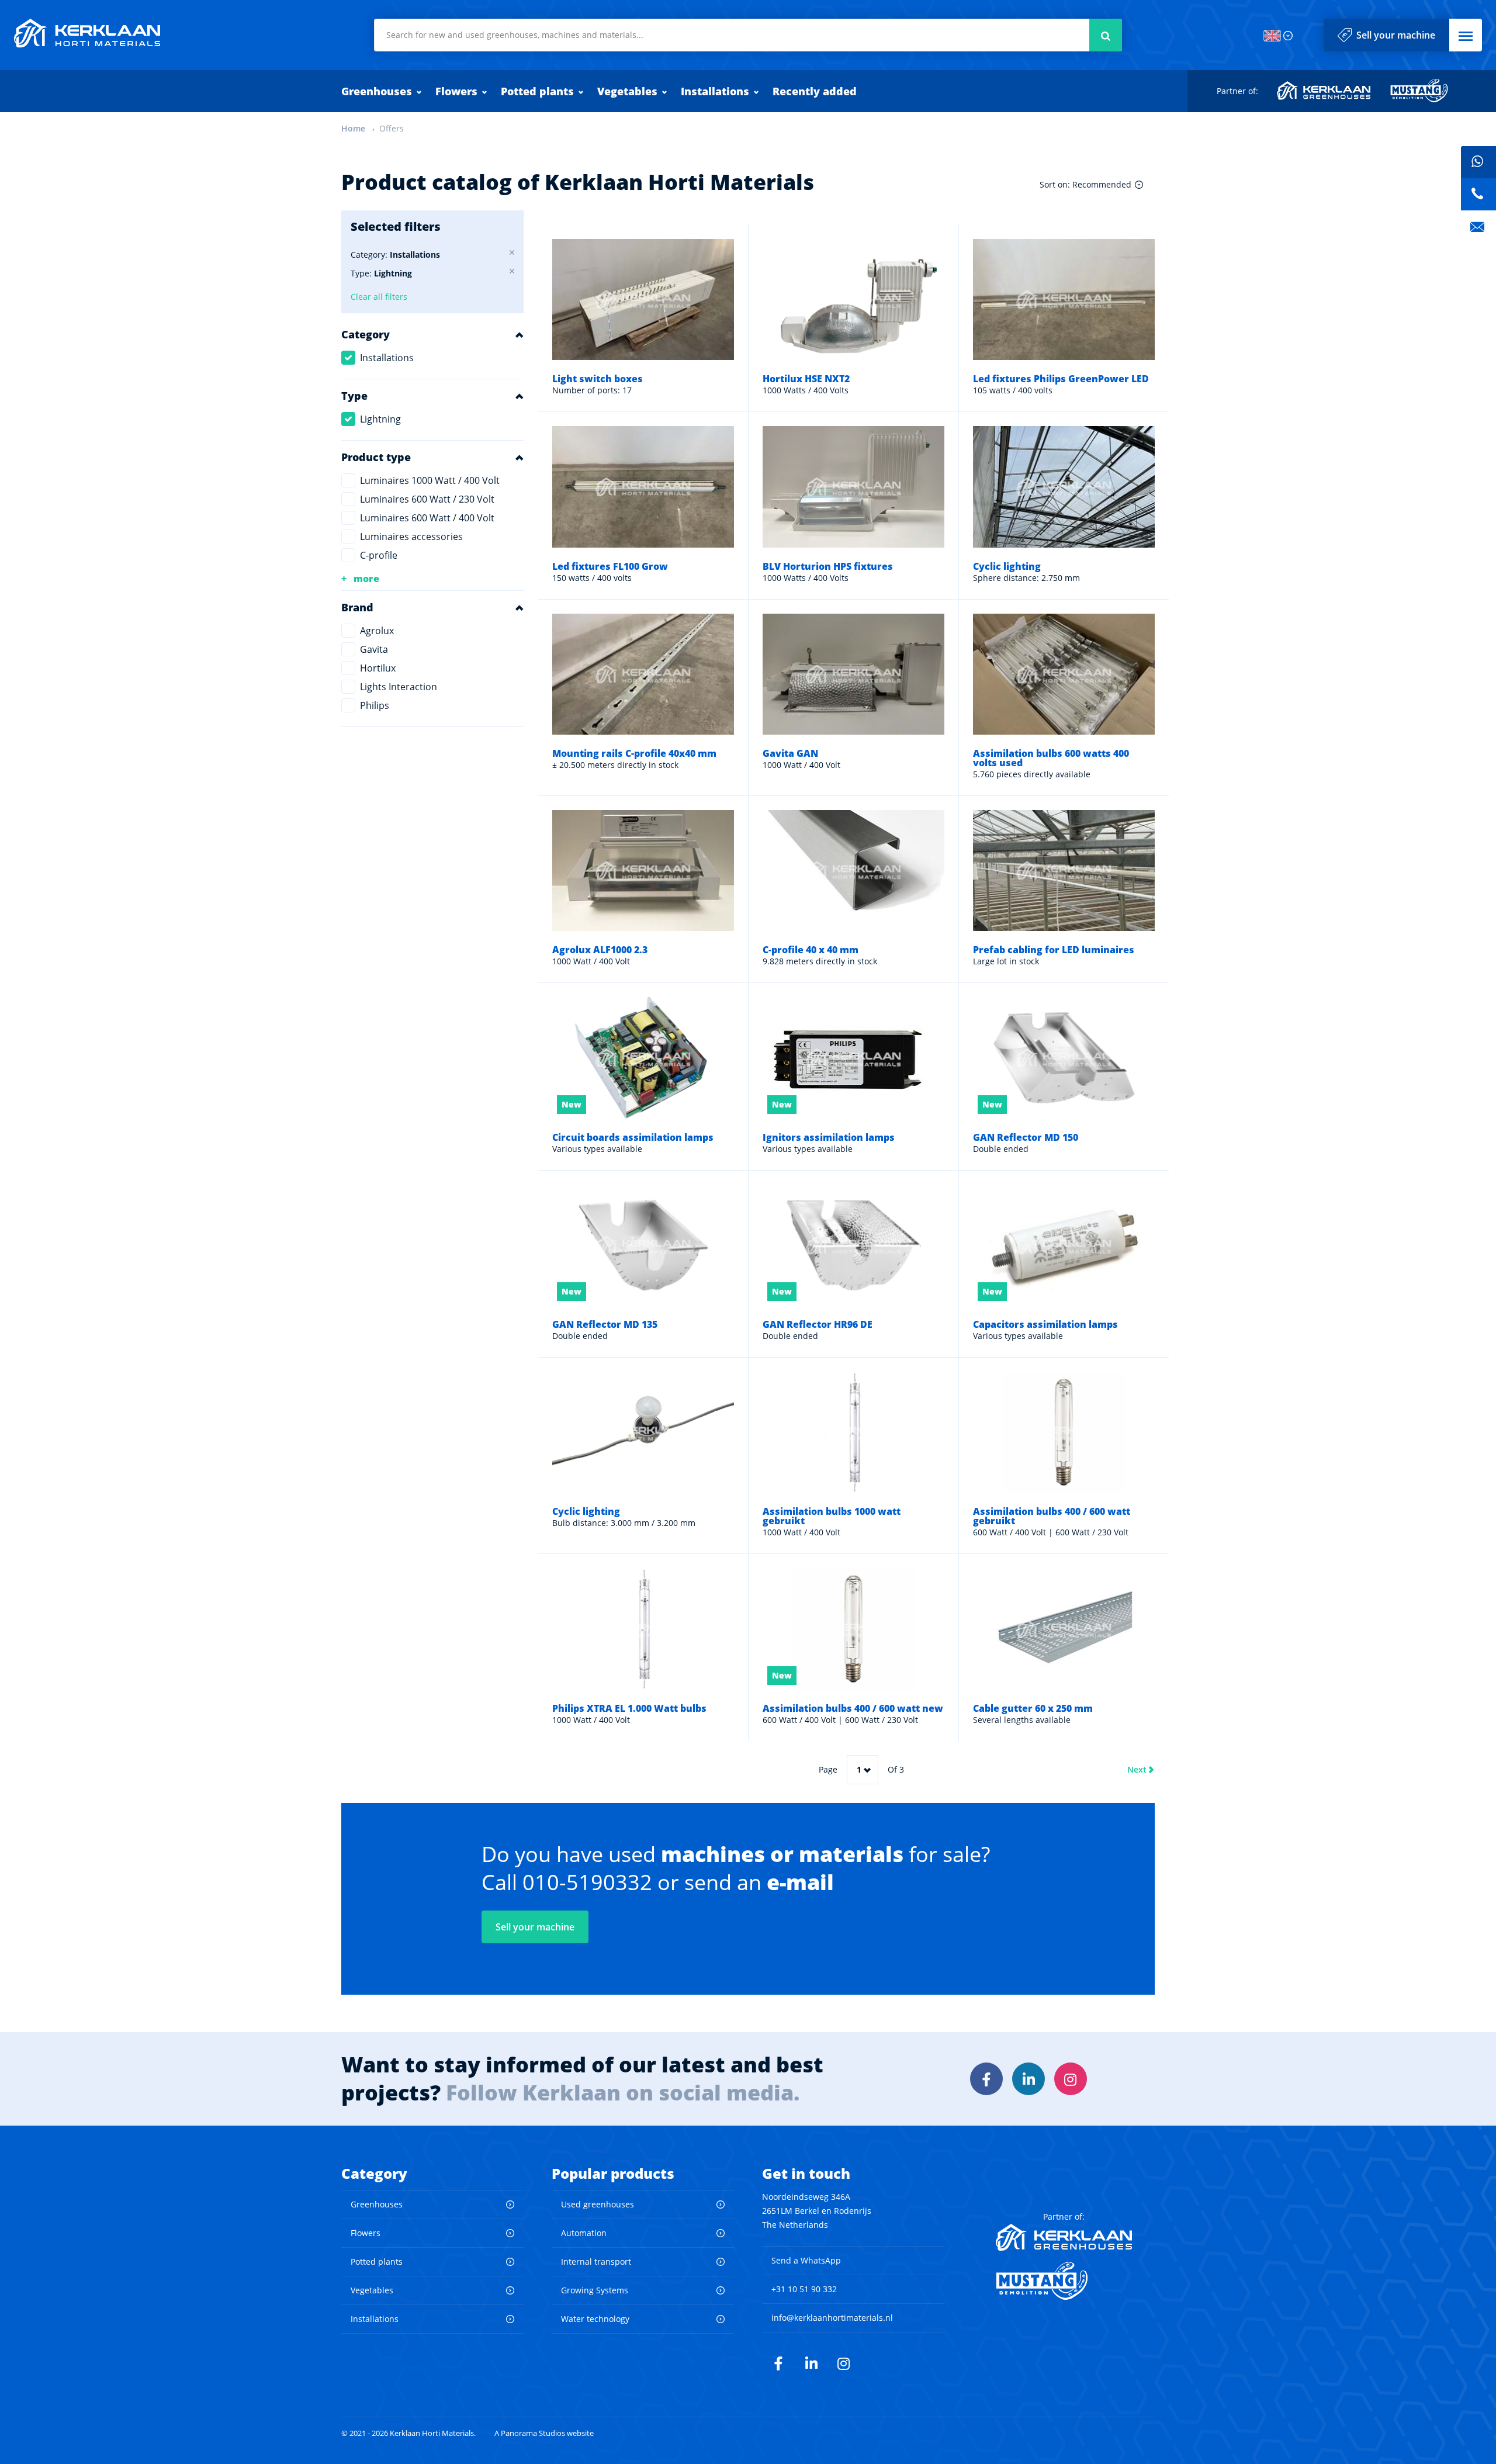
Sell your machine (1396, 35)
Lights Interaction (399, 687)
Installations (715, 91)
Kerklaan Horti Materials (87, 33)
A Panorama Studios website (544, 2433)
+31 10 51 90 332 (804, 2289)
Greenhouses (377, 91)
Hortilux (378, 668)
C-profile (379, 555)
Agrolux (377, 631)
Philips (375, 705)
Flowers (456, 91)
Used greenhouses (598, 2204)
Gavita (374, 649)
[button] (1466, 35)
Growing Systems (595, 2290)
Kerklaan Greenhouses (1324, 91)
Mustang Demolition (1419, 91)
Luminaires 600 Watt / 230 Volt (427, 499)
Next (1137, 1769)
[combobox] (748, 35)
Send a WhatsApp (806, 2260)
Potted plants (537, 91)
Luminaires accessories (411, 537)
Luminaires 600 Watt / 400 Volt (427, 518)
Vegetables (627, 91)
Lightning (380, 419)
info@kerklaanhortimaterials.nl (832, 2318)
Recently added (815, 91)
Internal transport (596, 2261)
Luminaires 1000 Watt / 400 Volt (430, 480)
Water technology (595, 2319)
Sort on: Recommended (1085, 184)
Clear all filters (379, 297)
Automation (584, 2233)
